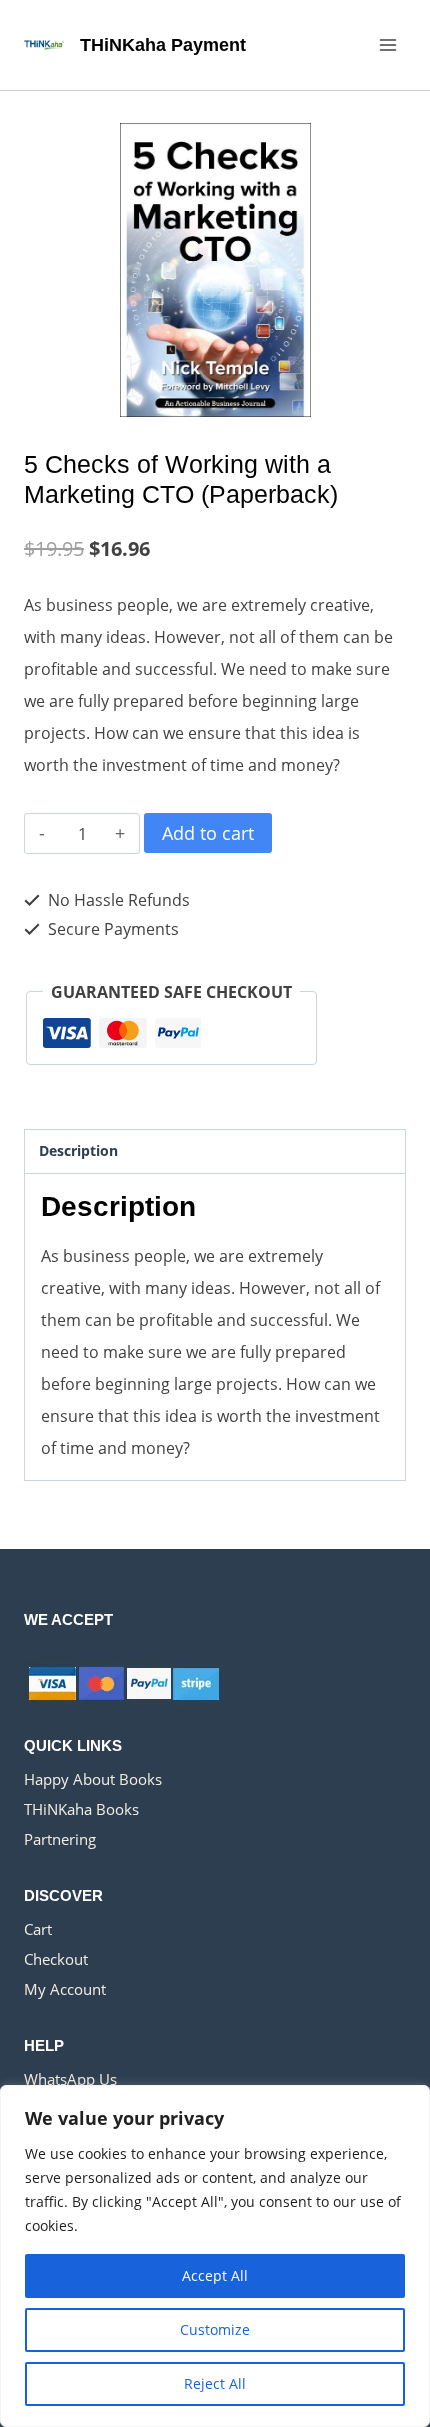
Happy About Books (93, 1779)
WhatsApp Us (70, 2079)
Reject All (215, 2383)
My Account (65, 1989)
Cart (38, 1929)
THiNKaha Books (81, 1809)
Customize (215, 2329)
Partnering (60, 1839)
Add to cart (208, 833)
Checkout (56, 1959)
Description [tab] (78, 1150)
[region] (215, 2256)
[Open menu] (387, 44)
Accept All (215, 2275)
